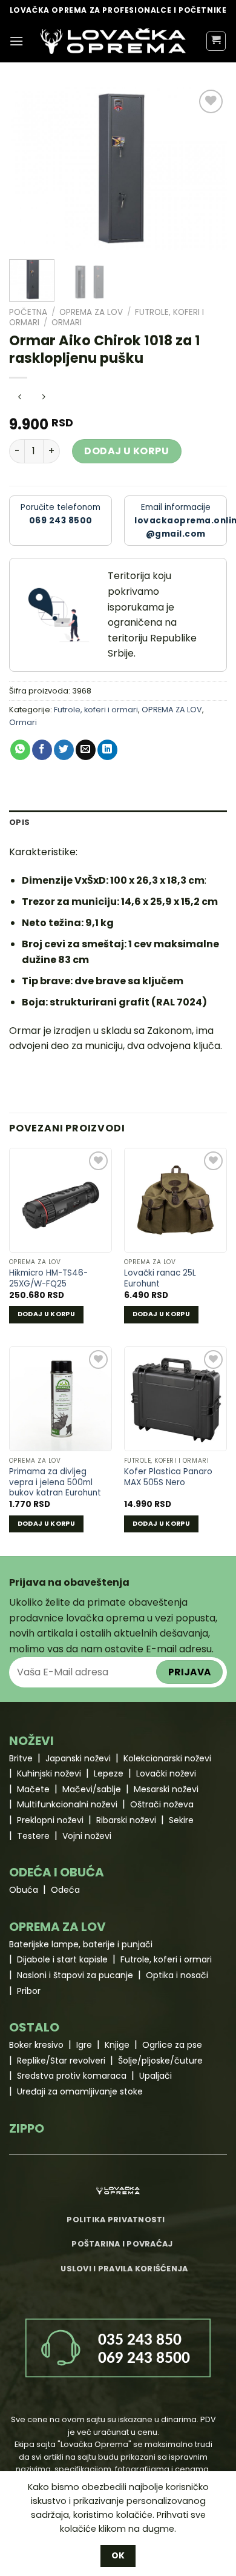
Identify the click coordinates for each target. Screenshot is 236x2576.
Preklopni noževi (50, 1820)
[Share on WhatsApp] (20, 750)
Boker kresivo (36, 2045)
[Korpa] (216, 41)
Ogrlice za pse (172, 2045)
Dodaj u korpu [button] (46, 1314)
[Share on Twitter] (64, 750)
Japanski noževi (78, 1758)
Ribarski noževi (126, 1820)
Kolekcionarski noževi (167, 1758)
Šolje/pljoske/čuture (160, 2061)
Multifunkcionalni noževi (67, 1804)
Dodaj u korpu (126, 451)
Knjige (117, 2045)
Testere (33, 1836)
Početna (28, 312)
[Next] (208, 168)
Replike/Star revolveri (61, 2061)
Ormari (67, 323)
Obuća (24, 1890)
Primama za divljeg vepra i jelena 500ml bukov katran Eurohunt (55, 1482)
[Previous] (28, 168)
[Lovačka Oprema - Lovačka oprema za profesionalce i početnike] (113, 41)
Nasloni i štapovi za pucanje (75, 1975)
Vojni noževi (87, 1836)
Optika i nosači (177, 1975)
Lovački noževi (166, 1773)
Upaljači (156, 2076)
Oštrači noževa (162, 1804)
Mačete (33, 1789)
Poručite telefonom (61, 514)
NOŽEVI (31, 1741)
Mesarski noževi (166, 1789)
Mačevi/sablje (92, 1789)
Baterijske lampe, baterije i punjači (81, 1944)
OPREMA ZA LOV (91, 312)
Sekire (181, 1820)
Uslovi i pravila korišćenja (124, 2269)
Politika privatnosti (116, 2220)
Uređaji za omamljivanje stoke (80, 2091)
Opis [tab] (19, 822)
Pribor (29, 1991)
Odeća (65, 1890)
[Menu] (16, 41)
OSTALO (34, 2027)
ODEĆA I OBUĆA (57, 1872)
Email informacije (181, 521)
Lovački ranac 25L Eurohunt (160, 1278)
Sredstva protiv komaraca (72, 2076)
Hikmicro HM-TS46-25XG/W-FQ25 (48, 1278)
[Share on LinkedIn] (107, 750)
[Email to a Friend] (86, 750)
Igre (84, 2045)
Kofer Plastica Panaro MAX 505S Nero (168, 1477)
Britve (21, 1758)
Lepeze (109, 1773)
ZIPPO (27, 2128)
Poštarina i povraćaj (122, 2244)
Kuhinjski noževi (49, 1773)
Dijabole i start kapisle (62, 1959)
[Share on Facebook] (42, 750)
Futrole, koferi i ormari (96, 710)
